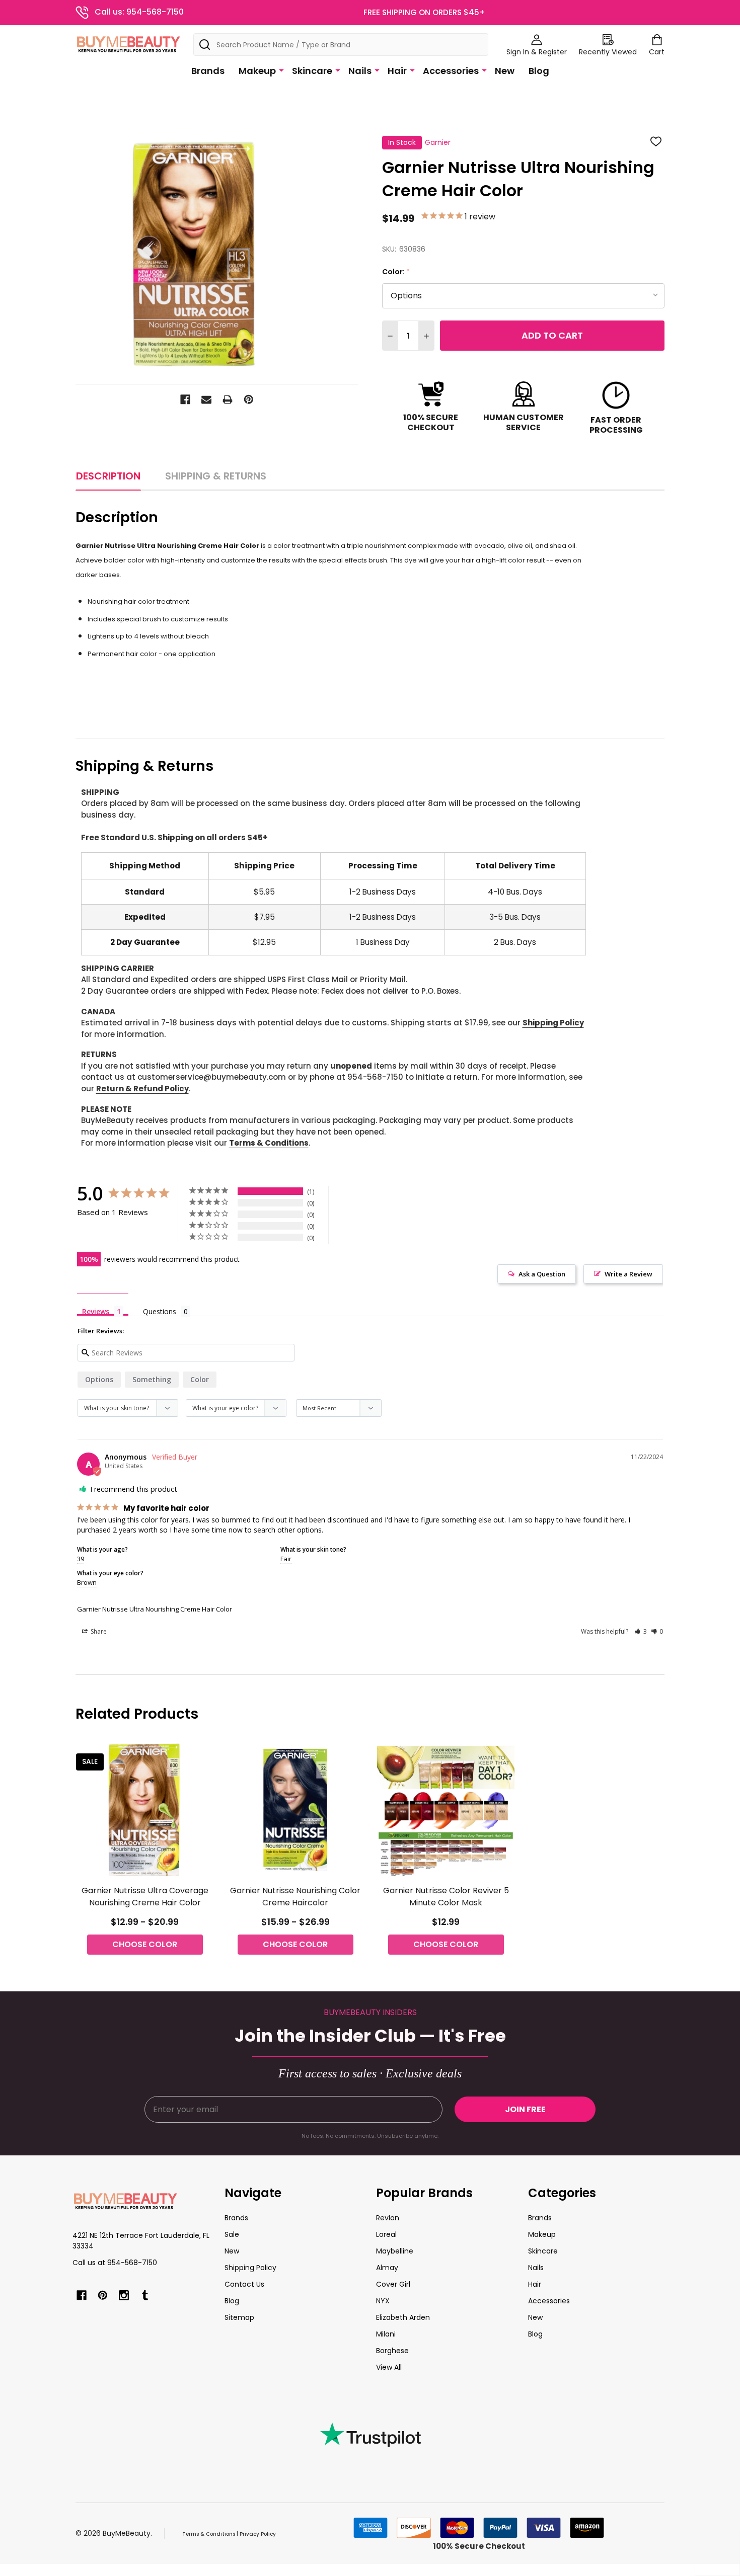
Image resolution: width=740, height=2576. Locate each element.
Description (108, 476)
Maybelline (395, 2251)
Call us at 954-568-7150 (115, 2263)
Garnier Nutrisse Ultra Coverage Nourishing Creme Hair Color (145, 1897)
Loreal (386, 2234)
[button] (641, 1631)
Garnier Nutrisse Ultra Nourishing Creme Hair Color (155, 1609)
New (505, 71)
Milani (386, 2334)
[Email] (206, 399)
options (99, 1379)
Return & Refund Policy (142, 1089)
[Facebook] (185, 399)
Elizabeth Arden (403, 2317)
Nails (360, 71)
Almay (387, 2268)
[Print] (228, 399)
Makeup (257, 71)
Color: (396, 272)
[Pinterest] (249, 399)
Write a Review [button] (628, 1274)
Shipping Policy (553, 1023)
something (152, 1379)
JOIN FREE (525, 2109)
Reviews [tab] (96, 1311)
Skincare (312, 71)
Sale (232, 2234)
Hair (397, 71)
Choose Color (145, 1944)
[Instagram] (124, 2295)
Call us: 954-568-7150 (139, 12)
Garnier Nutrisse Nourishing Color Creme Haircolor (295, 1897)
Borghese (392, 2351)
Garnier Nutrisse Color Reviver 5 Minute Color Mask (446, 1897)
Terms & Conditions (269, 1143)
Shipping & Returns (216, 476)
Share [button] (98, 1631)
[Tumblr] (145, 2295)
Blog (539, 71)
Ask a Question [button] (542, 1274)
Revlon (388, 2218)
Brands (208, 71)
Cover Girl (393, 2284)
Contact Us (244, 2284)
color (200, 1379)
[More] (281, 70)
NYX (383, 2301)
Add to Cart (552, 335)
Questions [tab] (160, 1311)
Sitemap (239, 2317)
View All (389, 2367)
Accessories (451, 71)
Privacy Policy (258, 2534)
